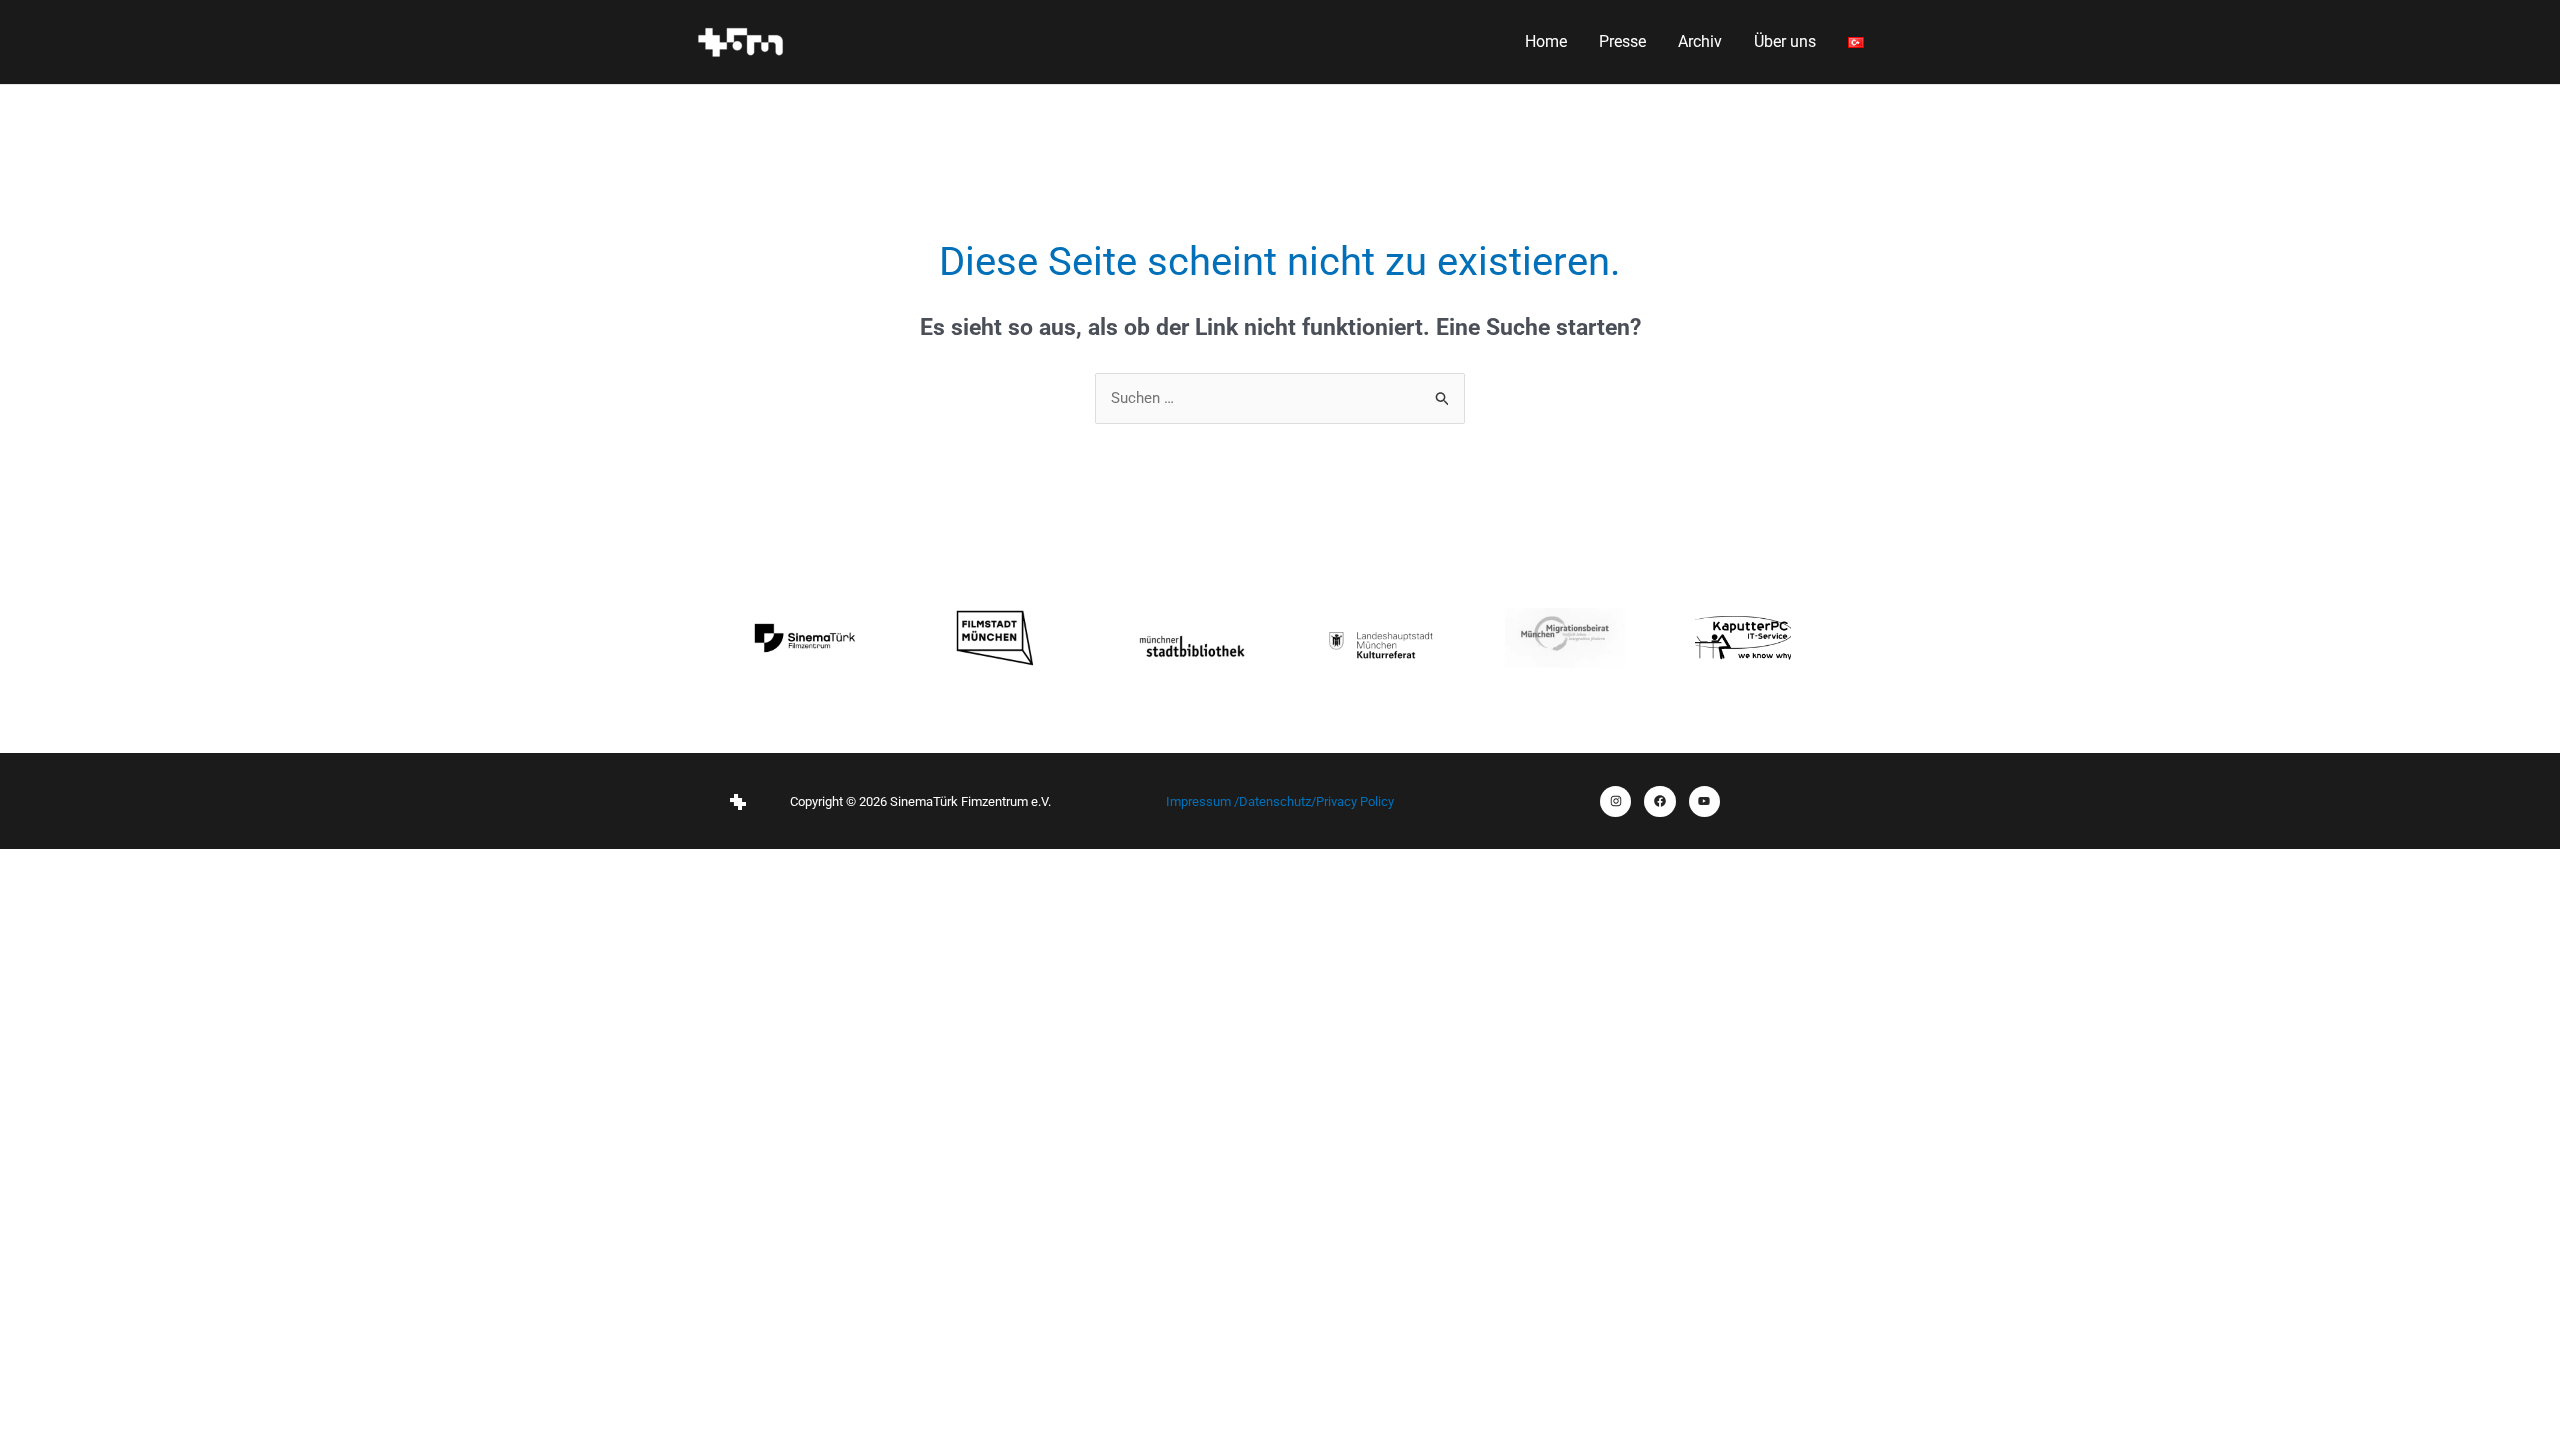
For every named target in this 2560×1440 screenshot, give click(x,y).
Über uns (1785, 41)
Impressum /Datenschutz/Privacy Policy (1280, 801)
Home (1546, 41)
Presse (1622, 41)
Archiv (1700, 41)
